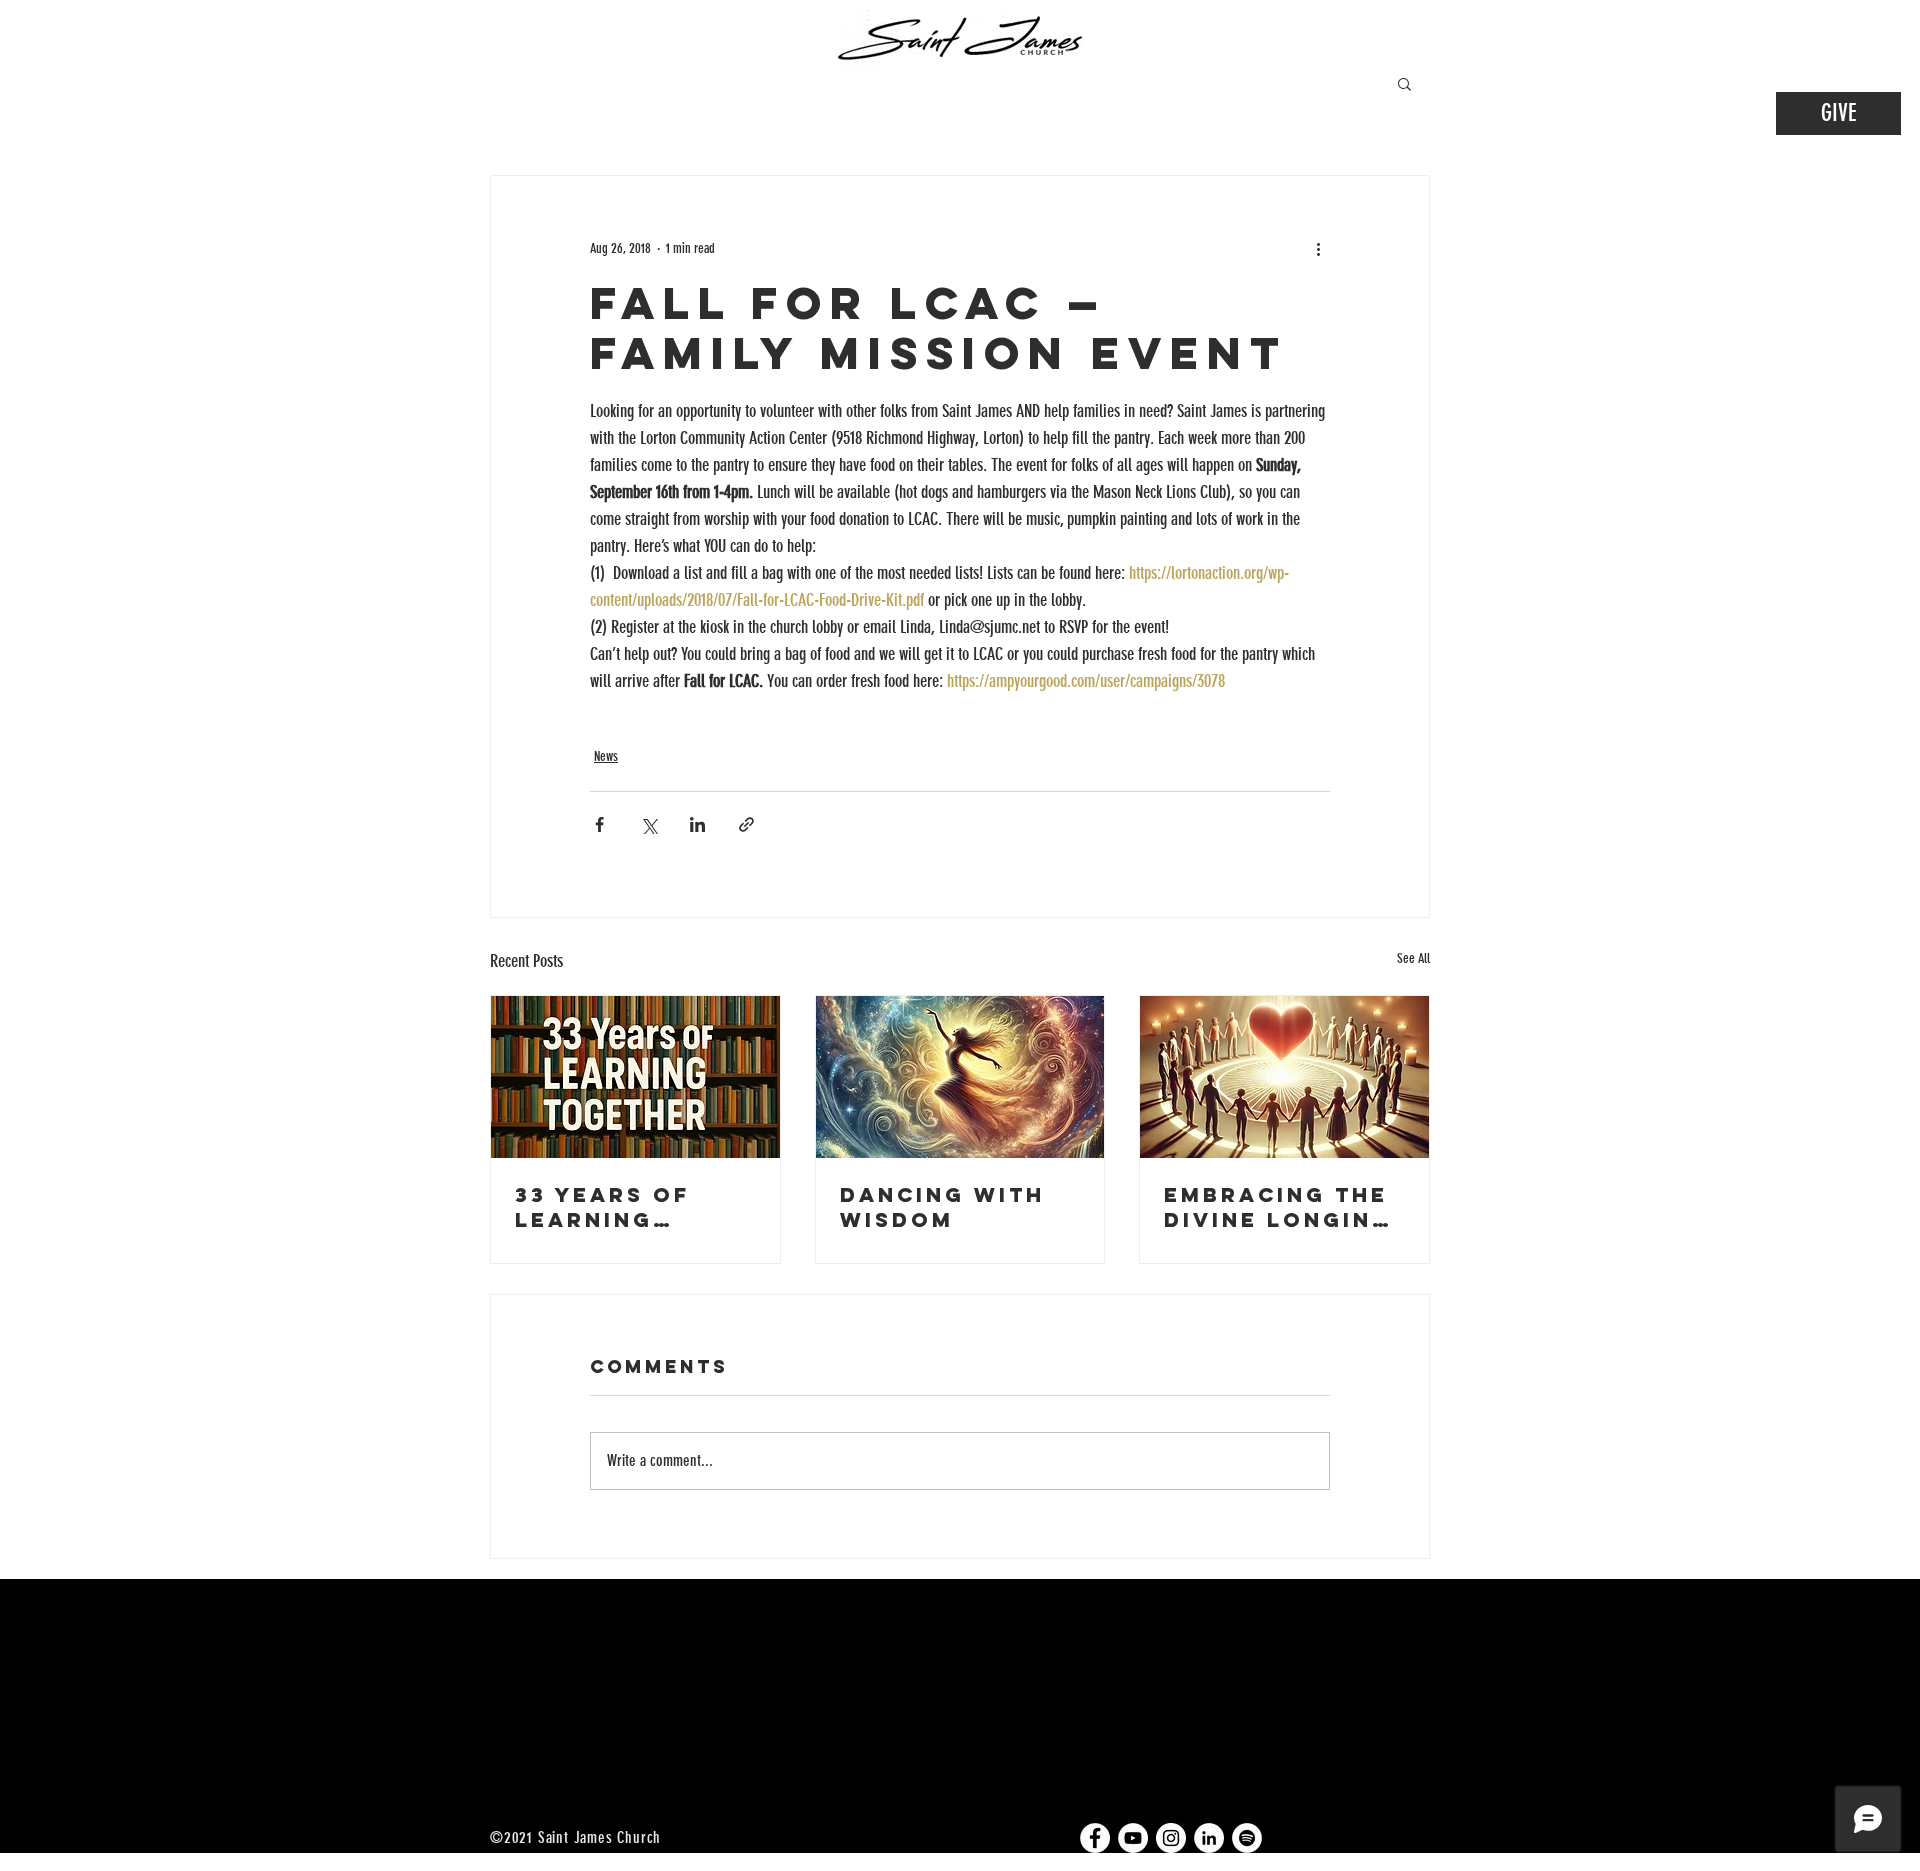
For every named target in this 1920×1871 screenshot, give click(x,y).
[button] (1404, 83)
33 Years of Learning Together (602, 1207)
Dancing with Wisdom (942, 1207)
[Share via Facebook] (599, 824)
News (606, 756)
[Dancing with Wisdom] (960, 1077)
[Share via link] (746, 824)
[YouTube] (1133, 1838)
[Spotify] (1247, 1838)
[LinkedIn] (1209, 1838)
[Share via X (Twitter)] (648, 824)
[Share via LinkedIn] (697, 824)
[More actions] (1318, 248)
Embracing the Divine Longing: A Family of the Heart (1283, 1207)
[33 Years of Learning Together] (635, 1077)
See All (1413, 958)
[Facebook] (1095, 1838)
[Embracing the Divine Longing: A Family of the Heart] (1284, 1077)
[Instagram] (1171, 1838)
